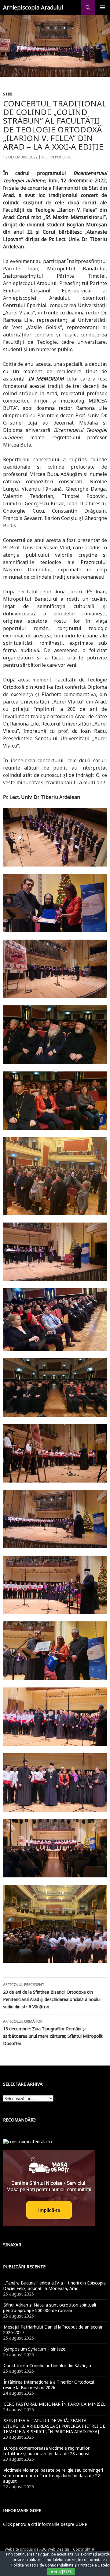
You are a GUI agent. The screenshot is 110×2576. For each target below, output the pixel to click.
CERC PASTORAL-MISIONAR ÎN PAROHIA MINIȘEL (55, 2404)
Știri (8, 94)
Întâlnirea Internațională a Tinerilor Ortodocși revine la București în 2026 (49, 2385)
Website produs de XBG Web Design (37, 2549)
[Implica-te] (49, 2187)
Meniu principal (103, 7)
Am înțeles (61, 2572)
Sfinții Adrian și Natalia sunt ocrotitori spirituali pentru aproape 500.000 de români (50, 2308)
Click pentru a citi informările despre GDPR (45, 2524)
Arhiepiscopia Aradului (33, 7)
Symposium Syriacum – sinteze (35, 2349)
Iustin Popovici (57, 157)
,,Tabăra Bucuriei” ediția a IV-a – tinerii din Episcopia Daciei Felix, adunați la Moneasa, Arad (54, 2286)
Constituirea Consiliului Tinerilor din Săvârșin (47, 2365)
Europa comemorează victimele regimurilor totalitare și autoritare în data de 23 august (46, 2451)
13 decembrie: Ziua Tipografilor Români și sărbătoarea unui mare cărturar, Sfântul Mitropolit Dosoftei (53, 2032)
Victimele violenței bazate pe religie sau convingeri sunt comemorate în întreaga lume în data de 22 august (53, 2476)
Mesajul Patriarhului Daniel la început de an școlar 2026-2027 (53, 2330)
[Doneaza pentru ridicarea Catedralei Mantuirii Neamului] (28, 2141)
